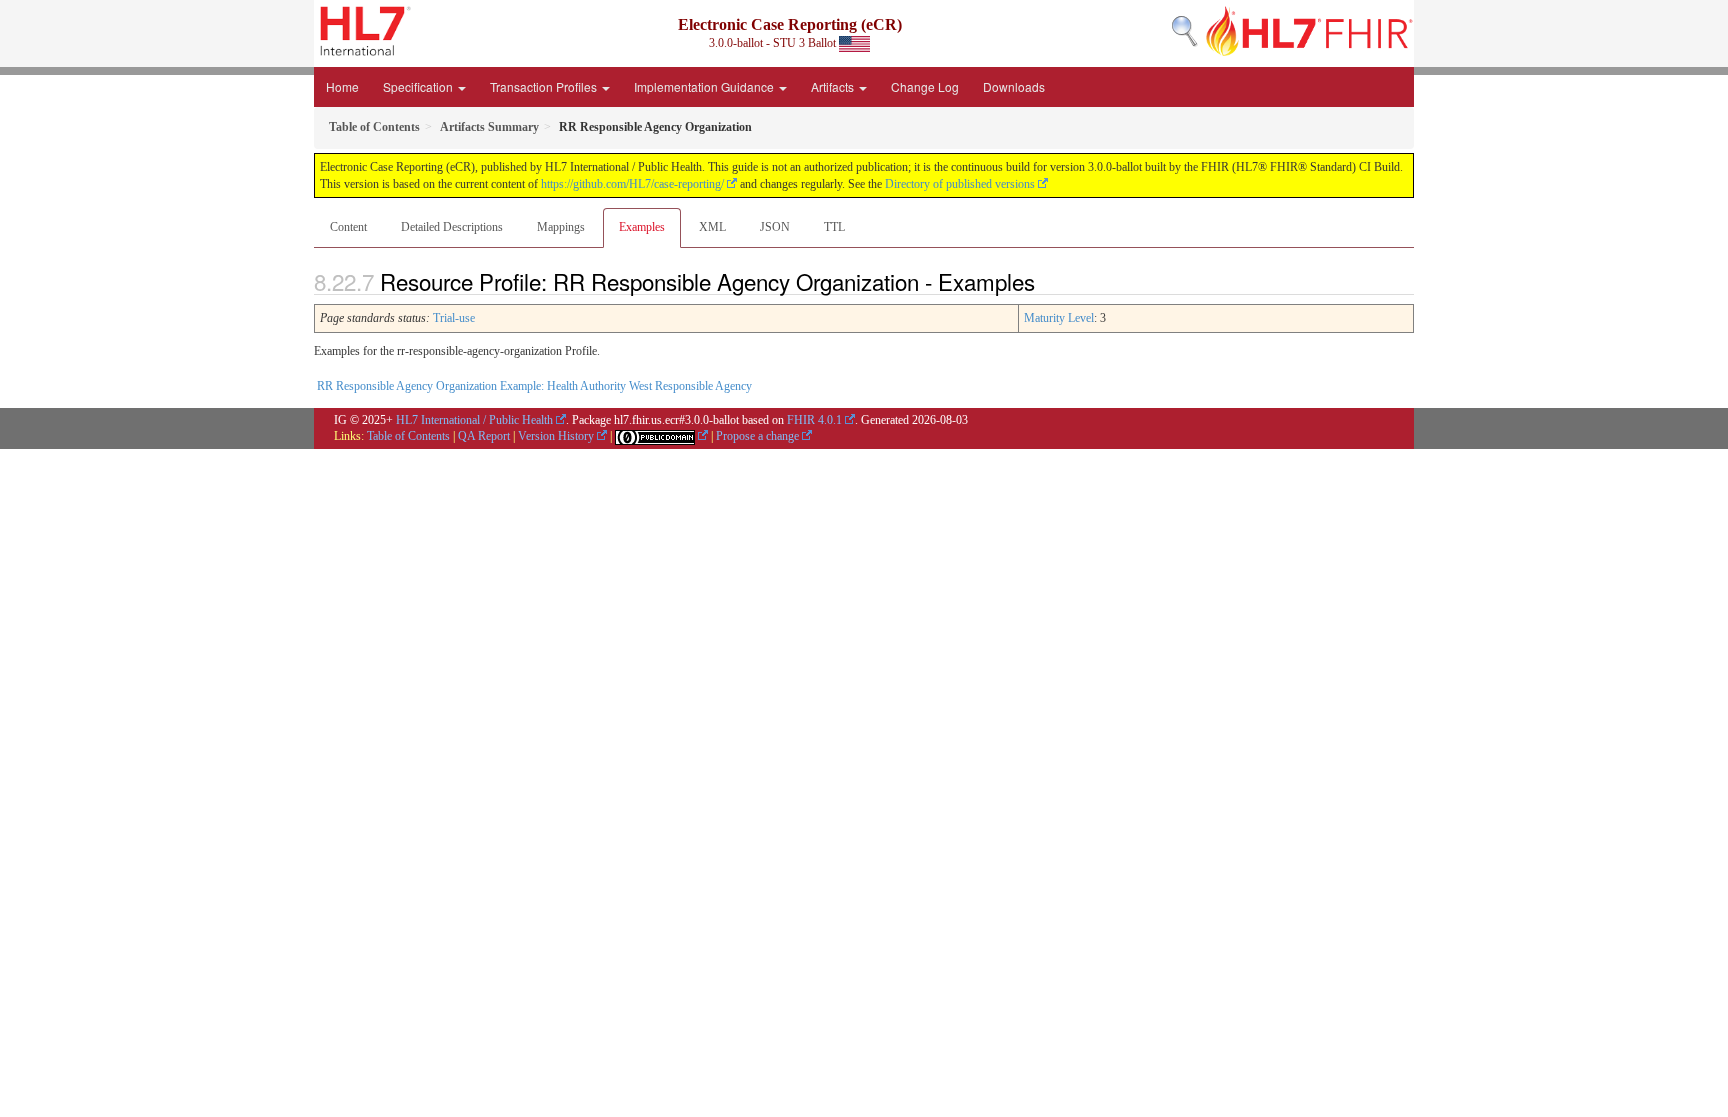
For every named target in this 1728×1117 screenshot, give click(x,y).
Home (342, 86)
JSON (775, 227)
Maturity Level (1059, 318)
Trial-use (454, 318)
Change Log (925, 86)
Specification (419, 86)
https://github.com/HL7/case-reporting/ (632, 184)
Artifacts (834, 86)
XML (712, 227)
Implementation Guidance (705, 86)
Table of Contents (408, 436)
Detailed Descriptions (452, 227)
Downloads (1014, 86)
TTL (834, 227)
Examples (642, 227)
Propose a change (757, 436)
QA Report (484, 436)
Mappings (561, 227)
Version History (556, 436)
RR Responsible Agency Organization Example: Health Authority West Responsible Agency (534, 386)
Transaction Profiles (545, 86)
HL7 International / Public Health (474, 420)
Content (348, 227)
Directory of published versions (960, 184)
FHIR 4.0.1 (814, 420)
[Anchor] (1046, 281)
